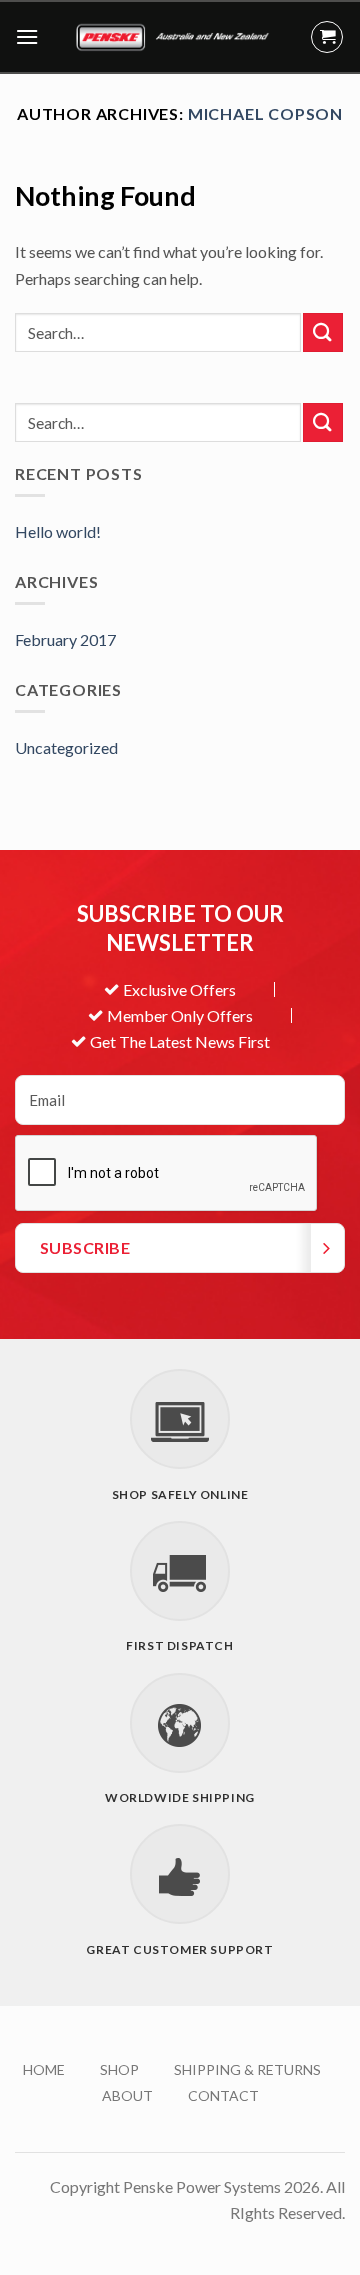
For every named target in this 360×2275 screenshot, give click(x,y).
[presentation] (167, 1174)
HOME (44, 2069)
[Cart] (327, 37)
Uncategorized (66, 747)
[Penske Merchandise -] (174, 37)
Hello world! (58, 531)
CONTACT (223, 2095)
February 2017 (65, 639)
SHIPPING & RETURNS (247, 2069)
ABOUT (127, 2095)
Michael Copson (265, 113)
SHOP (119, 2069)
